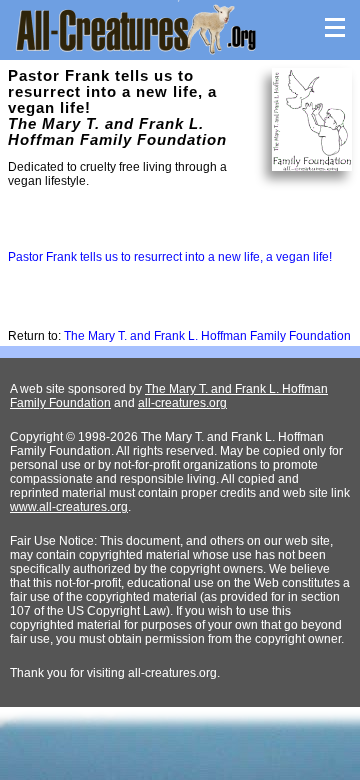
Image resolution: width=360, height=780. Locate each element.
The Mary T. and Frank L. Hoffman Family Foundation (207, 336)
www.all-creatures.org (69, 507)
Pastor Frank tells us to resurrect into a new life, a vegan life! (170, 257)
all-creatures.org (182, 403)
